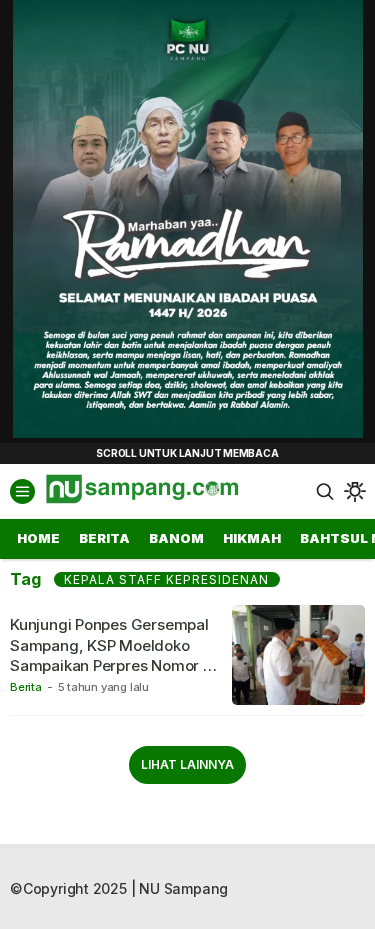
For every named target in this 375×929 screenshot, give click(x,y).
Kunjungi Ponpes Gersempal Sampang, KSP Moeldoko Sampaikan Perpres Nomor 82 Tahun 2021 (115, 655)
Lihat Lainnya (187, 764)
